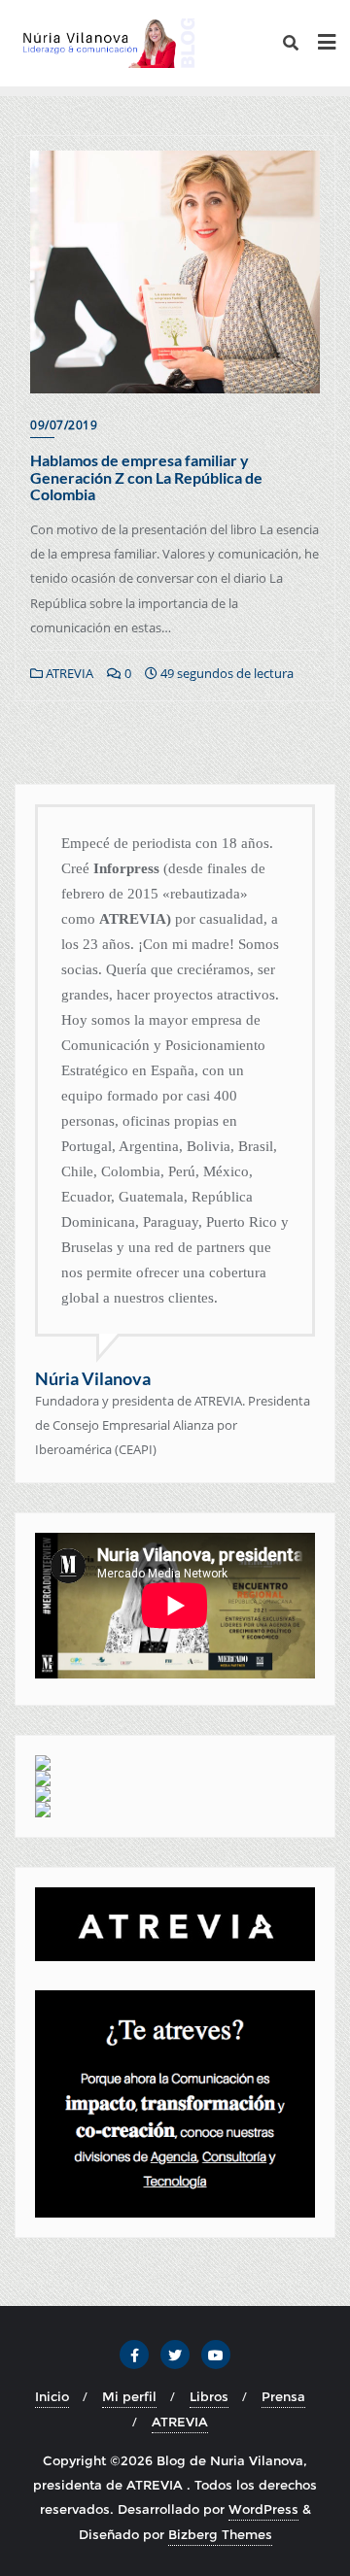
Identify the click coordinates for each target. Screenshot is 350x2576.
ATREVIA (68, 673)
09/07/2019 (64, 425)
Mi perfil (129, 2396)
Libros (209, 2396)
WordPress (263, 2509)
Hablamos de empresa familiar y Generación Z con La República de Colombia (146, 477)
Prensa (283, 2396)
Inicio (52, 2396)
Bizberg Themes (220, 2534)
